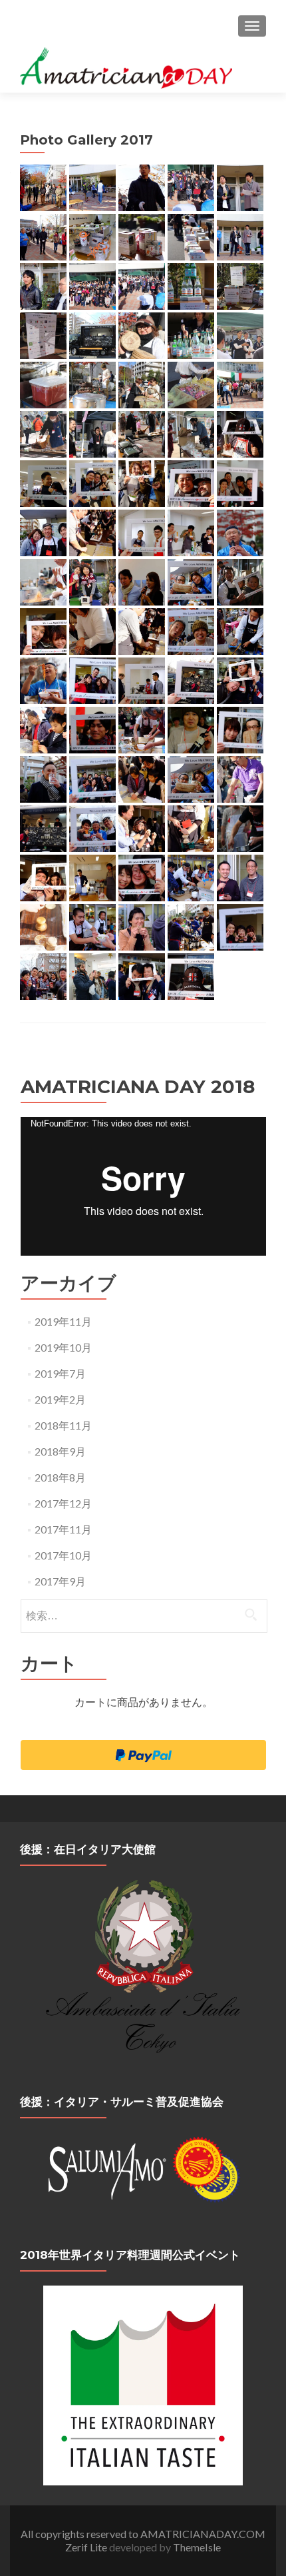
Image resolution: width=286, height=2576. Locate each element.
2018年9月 (60, 1451)
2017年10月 (63, 1555)
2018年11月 (63, 1425)
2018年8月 (60, 1477)
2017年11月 (63, 1529)
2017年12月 (63, 1503)
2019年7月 (60, 1373)
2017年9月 (60, 1581)
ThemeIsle (197, 2547)
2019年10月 (63, 1347)
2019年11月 (63, 1321)
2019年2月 (60, 1399)
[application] (143, 1186)
